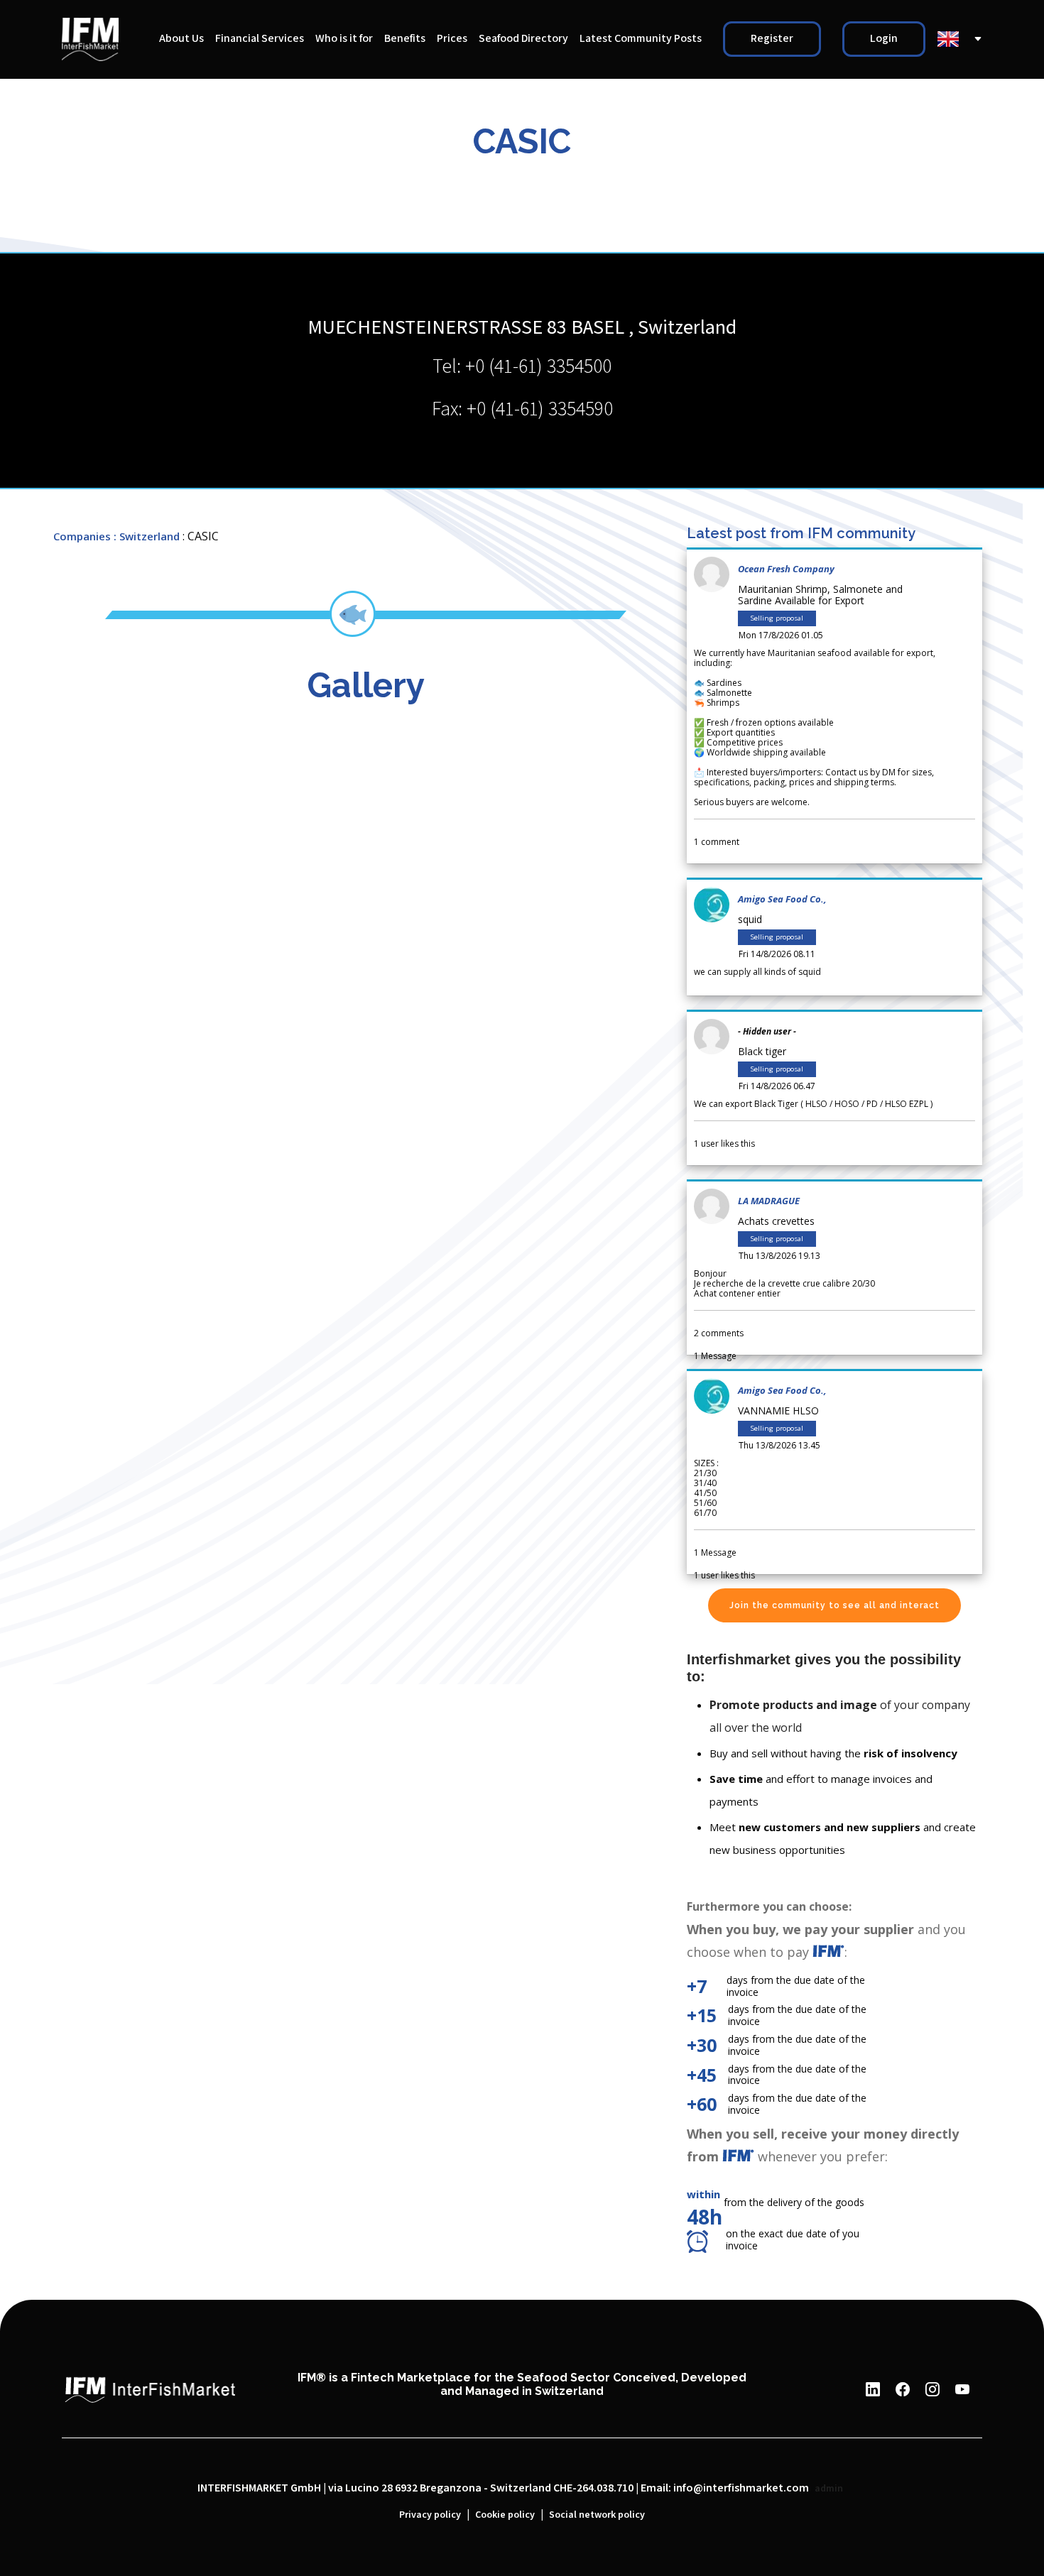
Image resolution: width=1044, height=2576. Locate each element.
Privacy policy (430, 2515)
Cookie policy (505, 2515)
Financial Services (260, 39)
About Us (181, 39)
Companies (82, 536)
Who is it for (344, 39)
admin (829, 2489)
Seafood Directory (523, 39)
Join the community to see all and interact (834, 1605)
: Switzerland (147, 536)
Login (884, 39)
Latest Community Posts (641, 39)
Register (772, 39)
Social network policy (597, 2515)
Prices (452, 39)
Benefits (405, 39)
